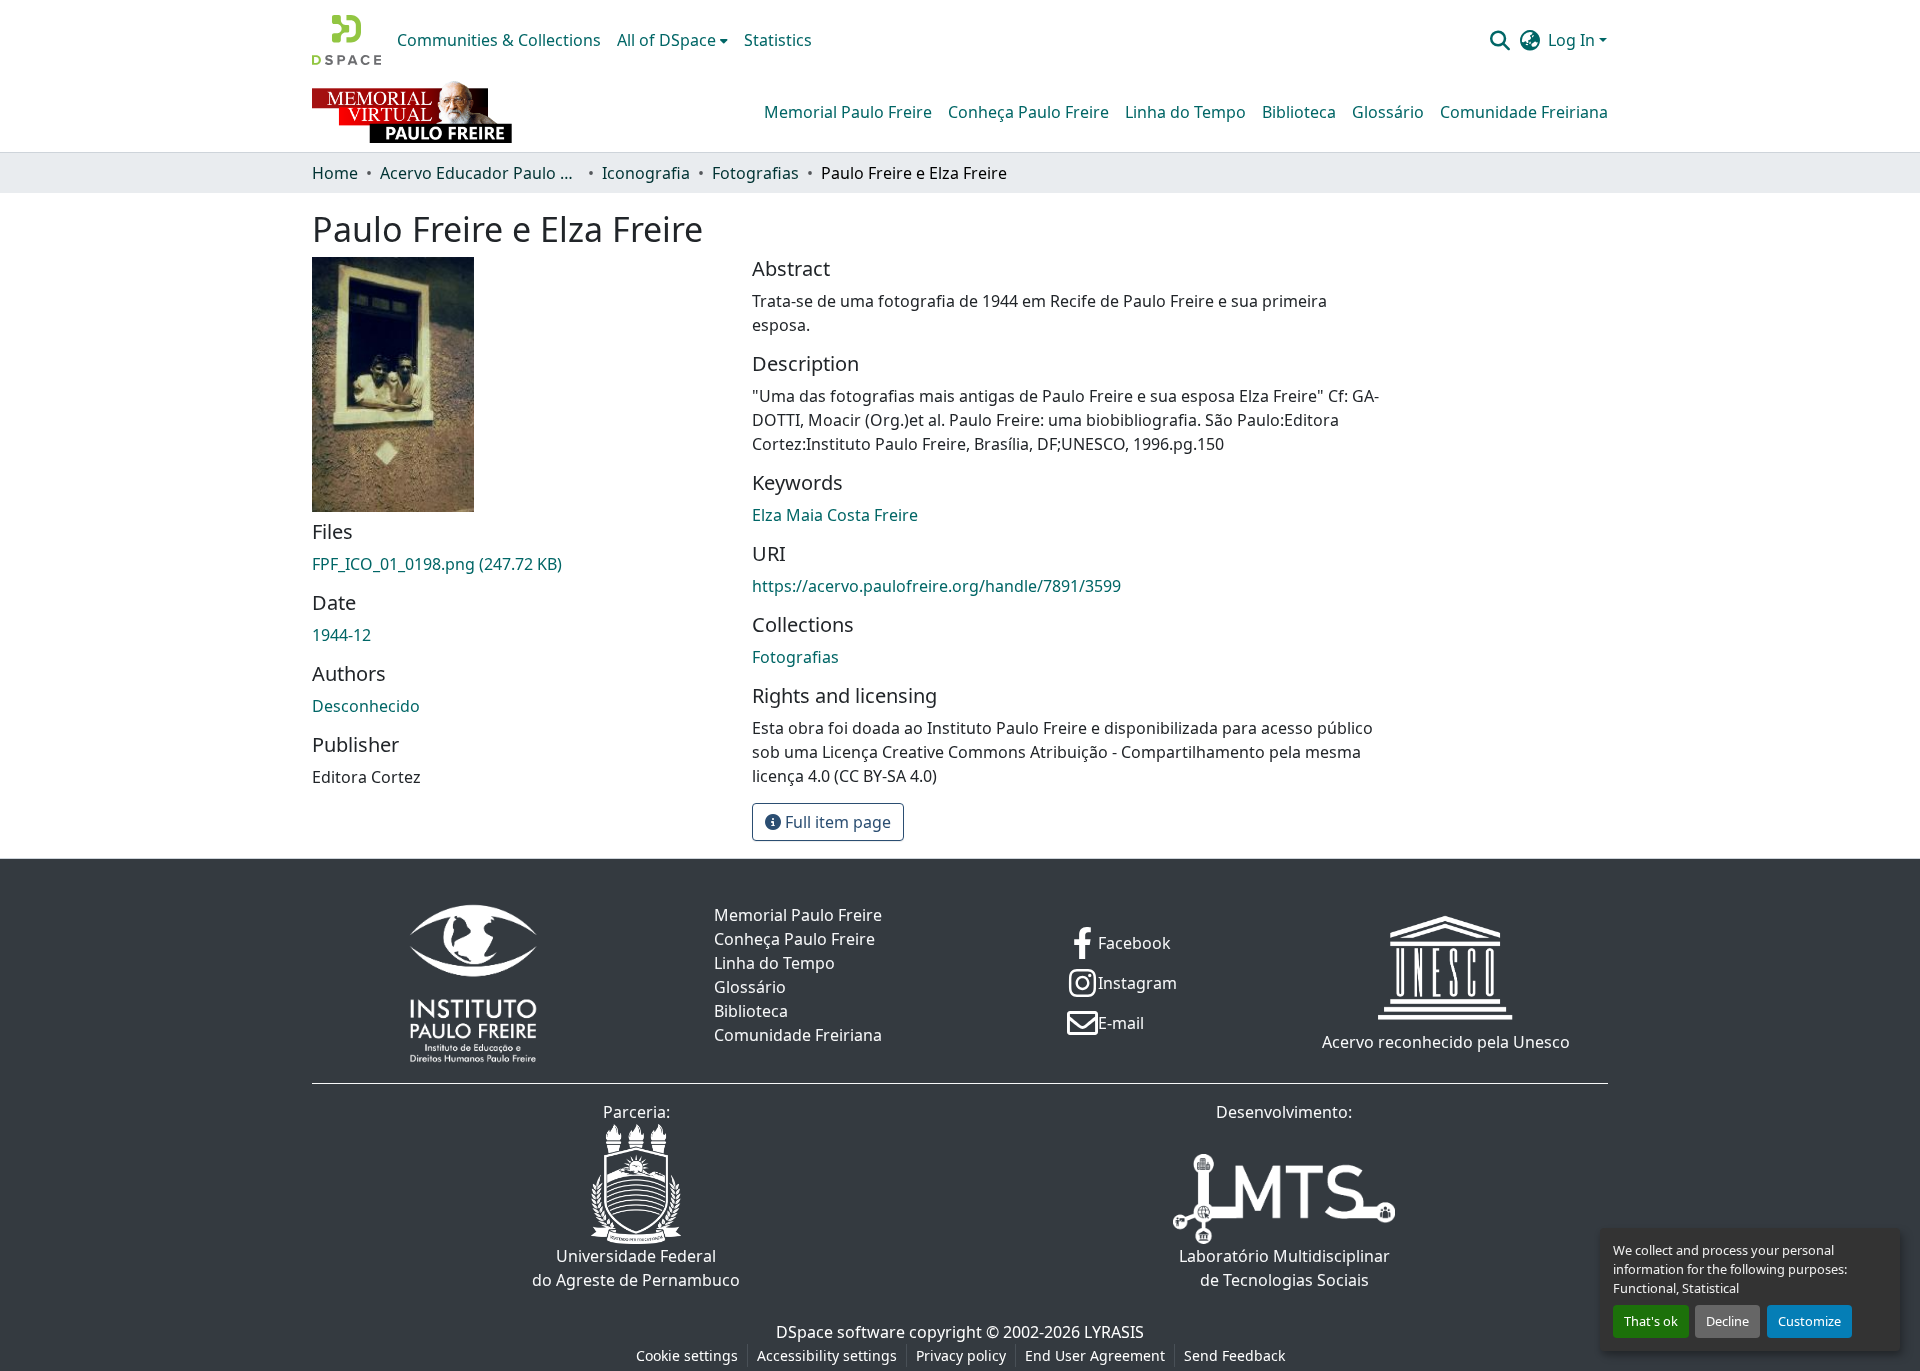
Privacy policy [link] (961, 1355)
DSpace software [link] (840, 1332)
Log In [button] (1573, 40)
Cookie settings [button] (687, 1355)
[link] (520, 564)
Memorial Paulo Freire (848, 112)
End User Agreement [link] (1095, 1355)
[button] (346, 40)
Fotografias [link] (755, 173)
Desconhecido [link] (366, 706)
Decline (1727, 1321)
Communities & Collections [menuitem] (499, 40)
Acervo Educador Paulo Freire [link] (480, 173)
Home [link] (335, 173)
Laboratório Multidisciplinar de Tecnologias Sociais (1284, 1268)
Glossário (1388, 112)
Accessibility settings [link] (827, 1355)
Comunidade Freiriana (1524, 112)
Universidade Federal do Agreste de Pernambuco (636, 1268)
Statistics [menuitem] (778, 40)
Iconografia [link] (646, 173)
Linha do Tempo (1185, 112)
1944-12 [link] (341, 635)
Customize (1809, 1321)
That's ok (1651, 1321)
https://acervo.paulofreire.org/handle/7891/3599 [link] (936, 586)
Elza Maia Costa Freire (835, 515)
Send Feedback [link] (1234, 1355)
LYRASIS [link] (1114, 1332)
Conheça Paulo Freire (1028, 112)
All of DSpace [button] (666, 40)
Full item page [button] (836, 822)
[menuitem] (672, 40)
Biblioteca (1299, 112)
